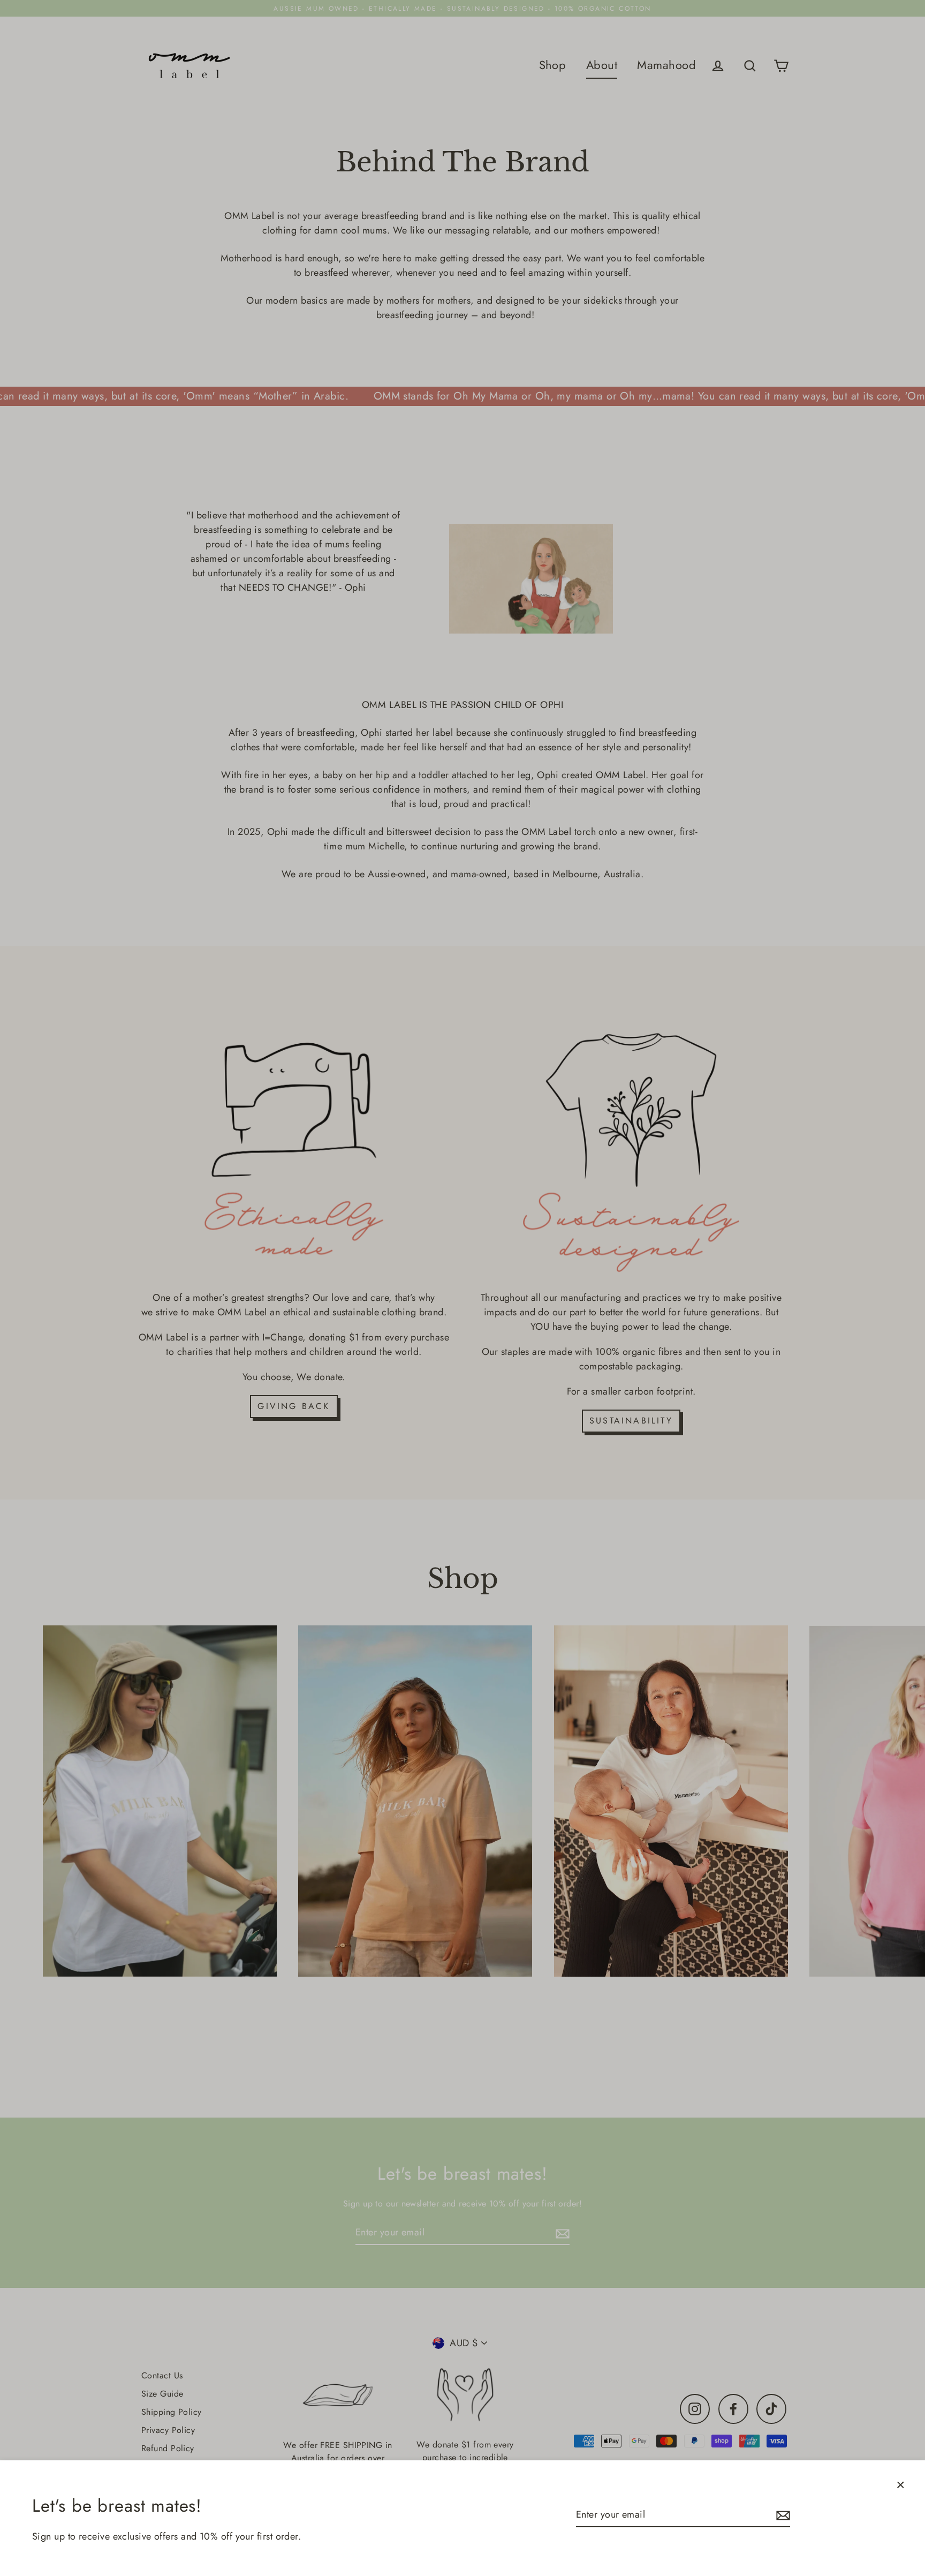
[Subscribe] (782, 2515)
